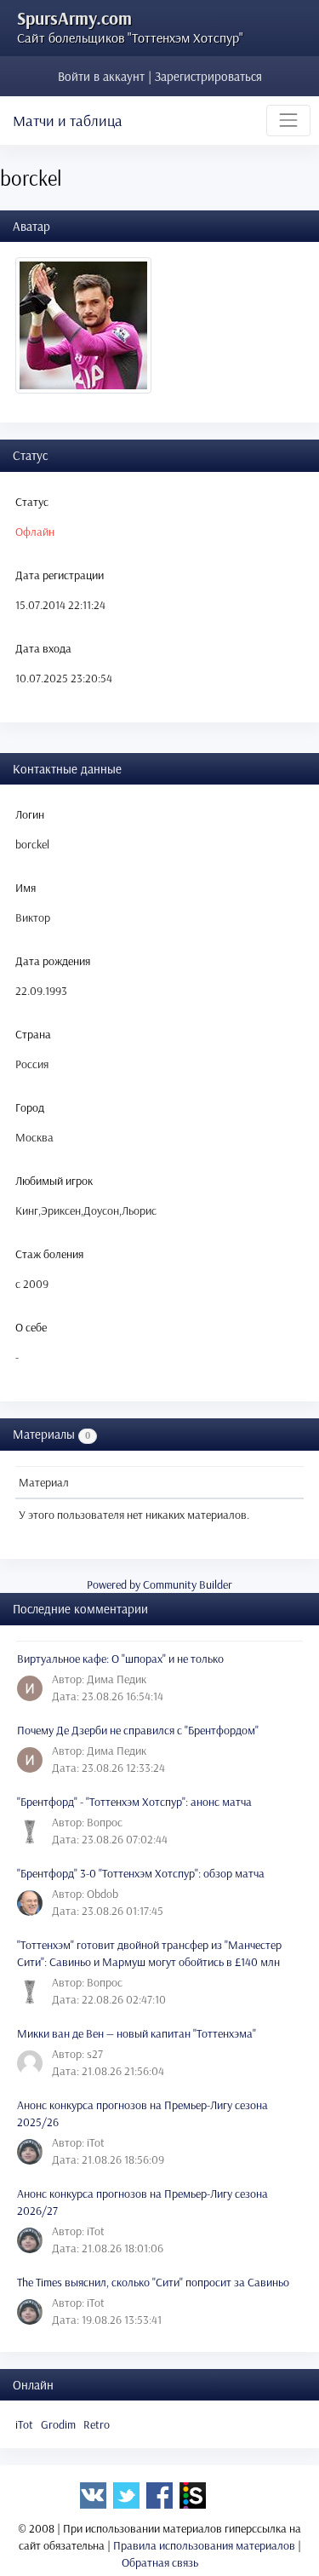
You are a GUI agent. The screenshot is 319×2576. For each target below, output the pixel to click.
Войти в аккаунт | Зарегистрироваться (160, 76)
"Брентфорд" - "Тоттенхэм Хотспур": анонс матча (134, 1802)
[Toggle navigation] (288, 120)
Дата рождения (53, 961)
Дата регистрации (60, 575)
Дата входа (43, 648)
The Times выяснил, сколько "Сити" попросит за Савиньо (153, 2282)
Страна (33, 1034)
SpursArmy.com (74, 18)
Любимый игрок (54, 1181)
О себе (31, 1327)
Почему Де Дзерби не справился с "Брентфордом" (138, 1730)
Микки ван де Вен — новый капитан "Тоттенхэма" (137, 2033)
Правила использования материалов (204, 2545)
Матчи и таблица (68, 121)
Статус (32, 502)
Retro (97, 2424)
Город (30, 1107)
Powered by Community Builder (159, 1584)
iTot (24, 2424)
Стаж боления (49, 1254)
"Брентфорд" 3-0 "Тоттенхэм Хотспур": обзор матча (141, 1873)
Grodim (58, 2424)
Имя (26, 888)
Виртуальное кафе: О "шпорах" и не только (120, 1659)
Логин (30, 814)
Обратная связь (160, 2562)
